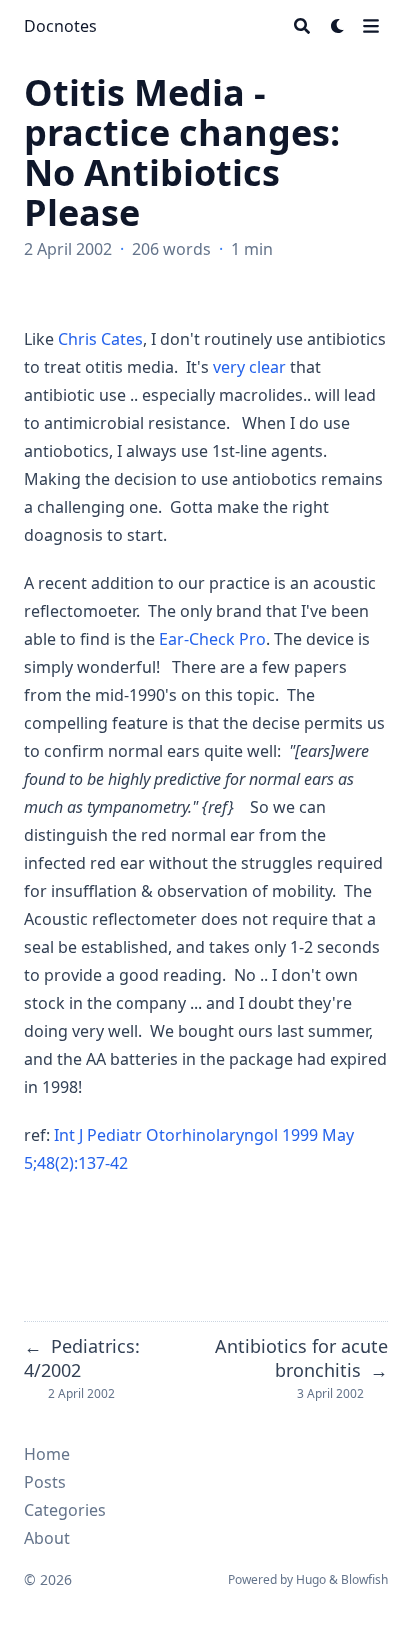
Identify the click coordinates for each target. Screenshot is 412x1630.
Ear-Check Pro (212, 639)
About (47, 1538)
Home (47, 1454)
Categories (65, 1510)
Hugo (311, 1579)
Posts (45, 1482)
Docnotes (60, 26)
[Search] (302, 26)
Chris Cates (100, 339)
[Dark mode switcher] (338, 26)
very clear (249, 367)
